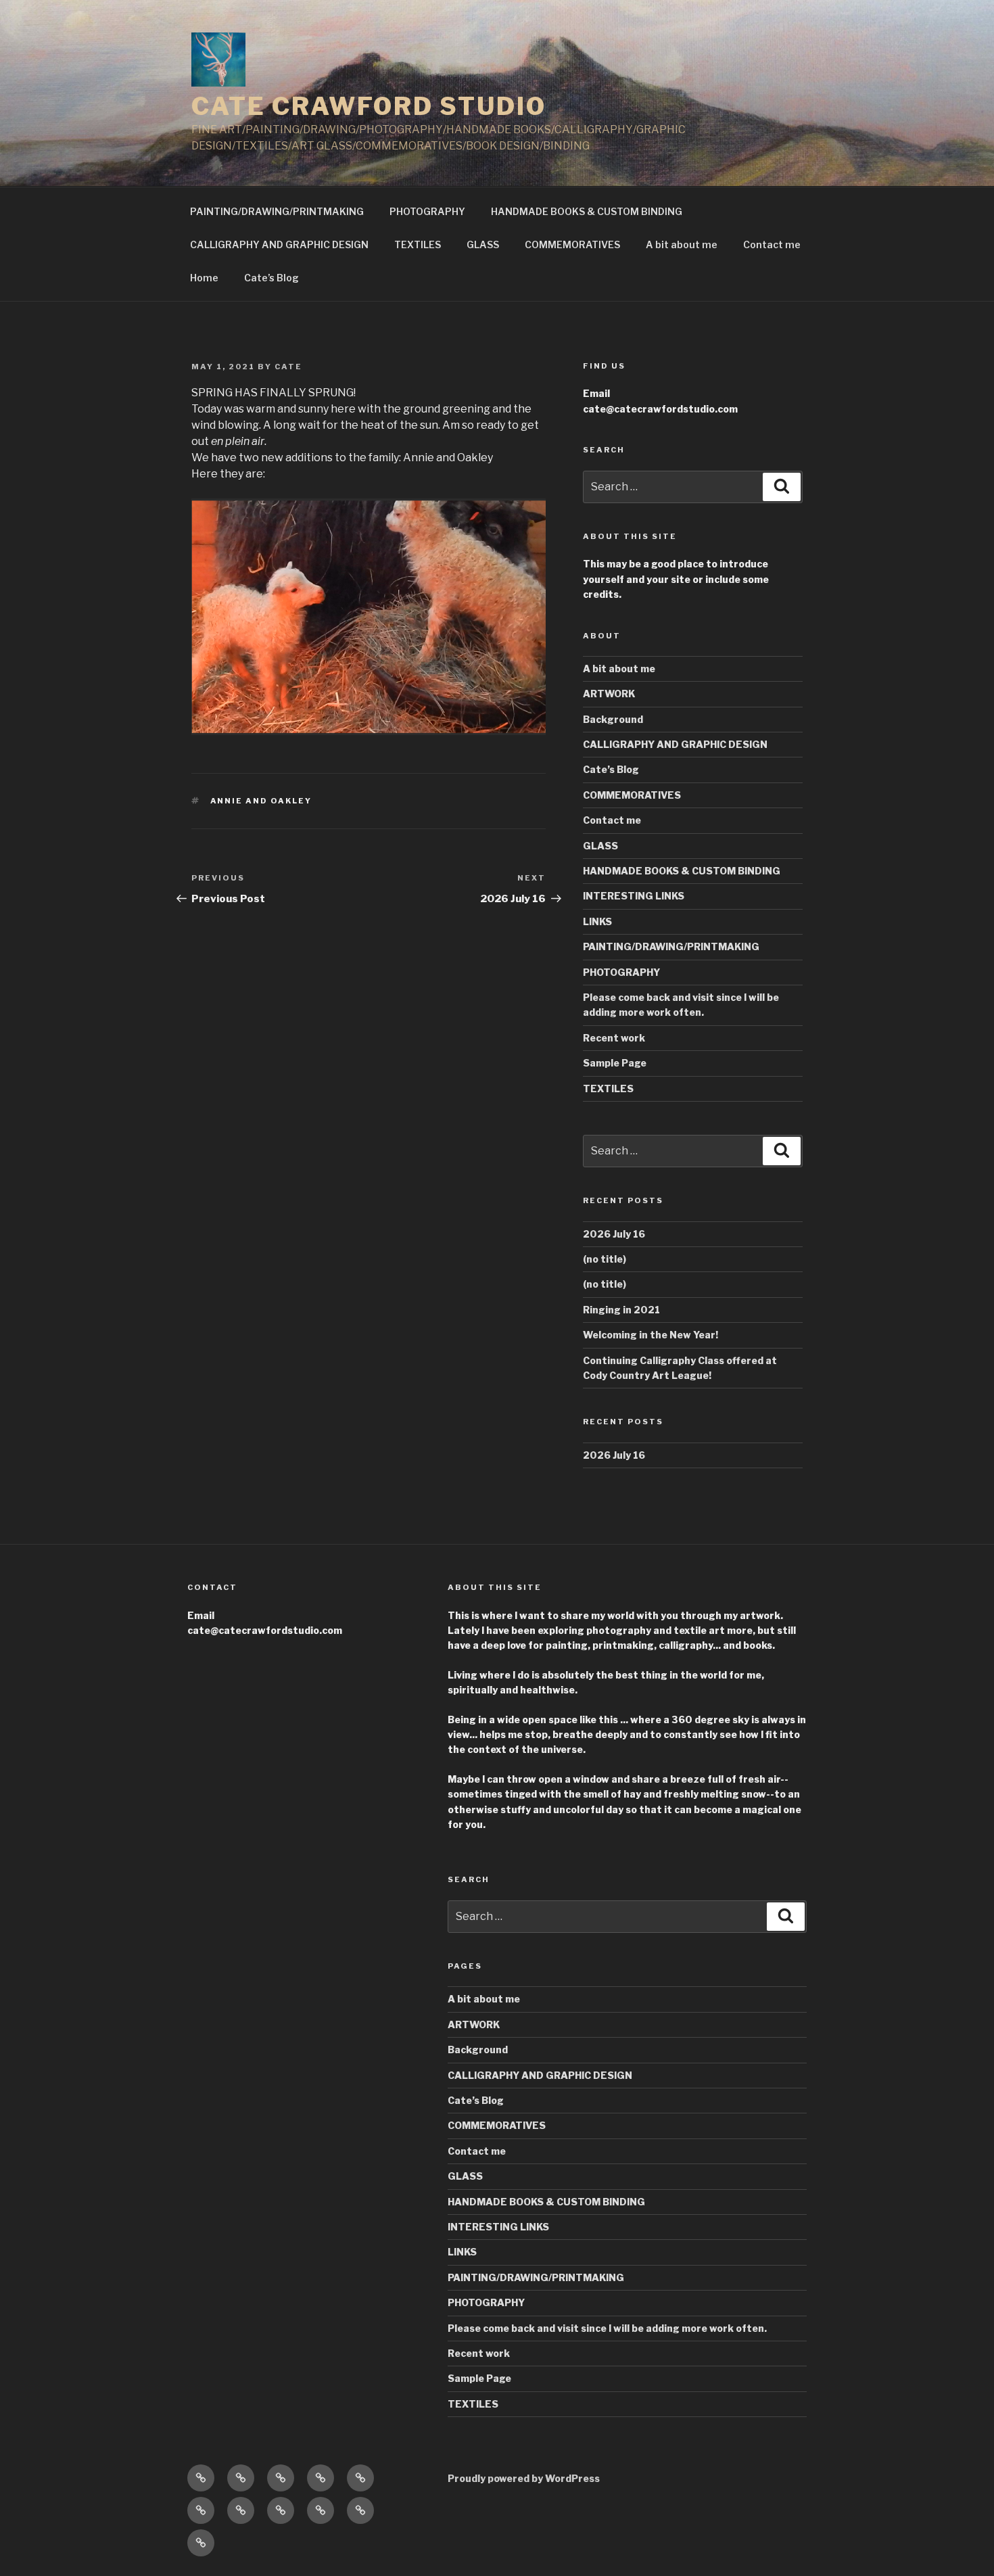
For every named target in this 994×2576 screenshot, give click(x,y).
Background (613, 719)
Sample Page (615, 1063)
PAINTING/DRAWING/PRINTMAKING (277, 211)
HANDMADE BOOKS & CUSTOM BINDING (587, 211)
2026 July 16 (614, 1234)
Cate (288, 367)
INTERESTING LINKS (634, 896)
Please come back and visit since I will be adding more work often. (607, 2328)
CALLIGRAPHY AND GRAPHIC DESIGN (279, 244)
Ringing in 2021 (621, 1310)
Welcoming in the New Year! (650, 1335)
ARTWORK (609, 694)
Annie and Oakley (261, 801)
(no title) (605, 1259)
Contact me (772, 244)
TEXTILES (418, 244)
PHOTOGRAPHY (427, 211)
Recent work (614, 1038)
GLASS (483, 244)
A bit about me (682, 244)
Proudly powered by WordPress (524, 2478)
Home (204, 278)
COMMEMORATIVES (572, 244)
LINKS (597, 921)
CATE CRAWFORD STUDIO (369, 106)
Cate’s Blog (271, 278)
